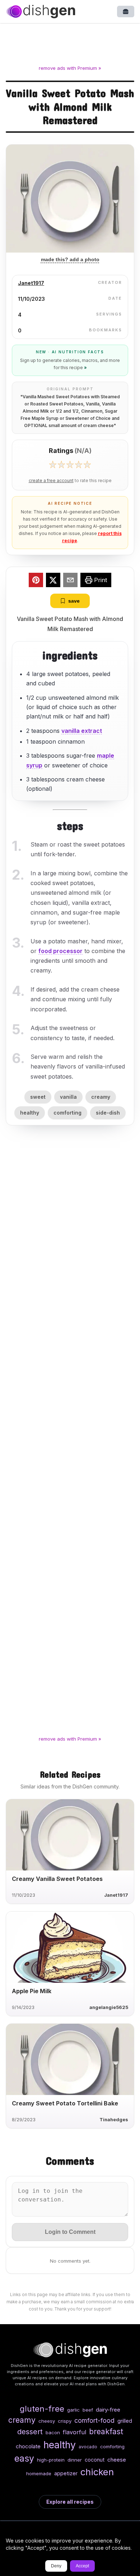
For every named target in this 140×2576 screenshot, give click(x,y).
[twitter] (53, 581)
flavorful (74, 2432)
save (74, 601)
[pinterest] (36, 581)
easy (24, 2458)
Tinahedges (114, 2120)
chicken (97, 2472)
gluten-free (42, 2409)
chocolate (28, 2446)
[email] (70, 581)
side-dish (108, 1113)
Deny (56, 2566)
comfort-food (94, 2420)
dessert (30, 2432)
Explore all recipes (70, 2502)
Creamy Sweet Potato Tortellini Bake (65, 2103)
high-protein (51, 2460)
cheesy (47, 2421)
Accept (82, 2566)
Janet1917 (31, 283)
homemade (39, 2473)
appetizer (66, 2473)
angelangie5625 (109, 2007)
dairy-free (108, 2410)
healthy (30, 1113)
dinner (75, 2460)
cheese (117, 2460)
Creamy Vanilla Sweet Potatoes (57, 1879)
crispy (65, 2421)
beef (88, 2410)
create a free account (51, 481)
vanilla (68, 1097)
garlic (73, 2410)
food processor (60, 951)
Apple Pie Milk (32, 1991)
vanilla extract (82, 731)
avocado (88, 2447)
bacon (53, 2432)
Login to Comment (70, 2232)
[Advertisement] (70, 45)
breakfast (106, 2431)
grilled (125, 2421)
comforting (67, 1113)
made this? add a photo (70, 259)
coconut (95, 2460)
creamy (101, 1097)
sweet (38, 1097)
